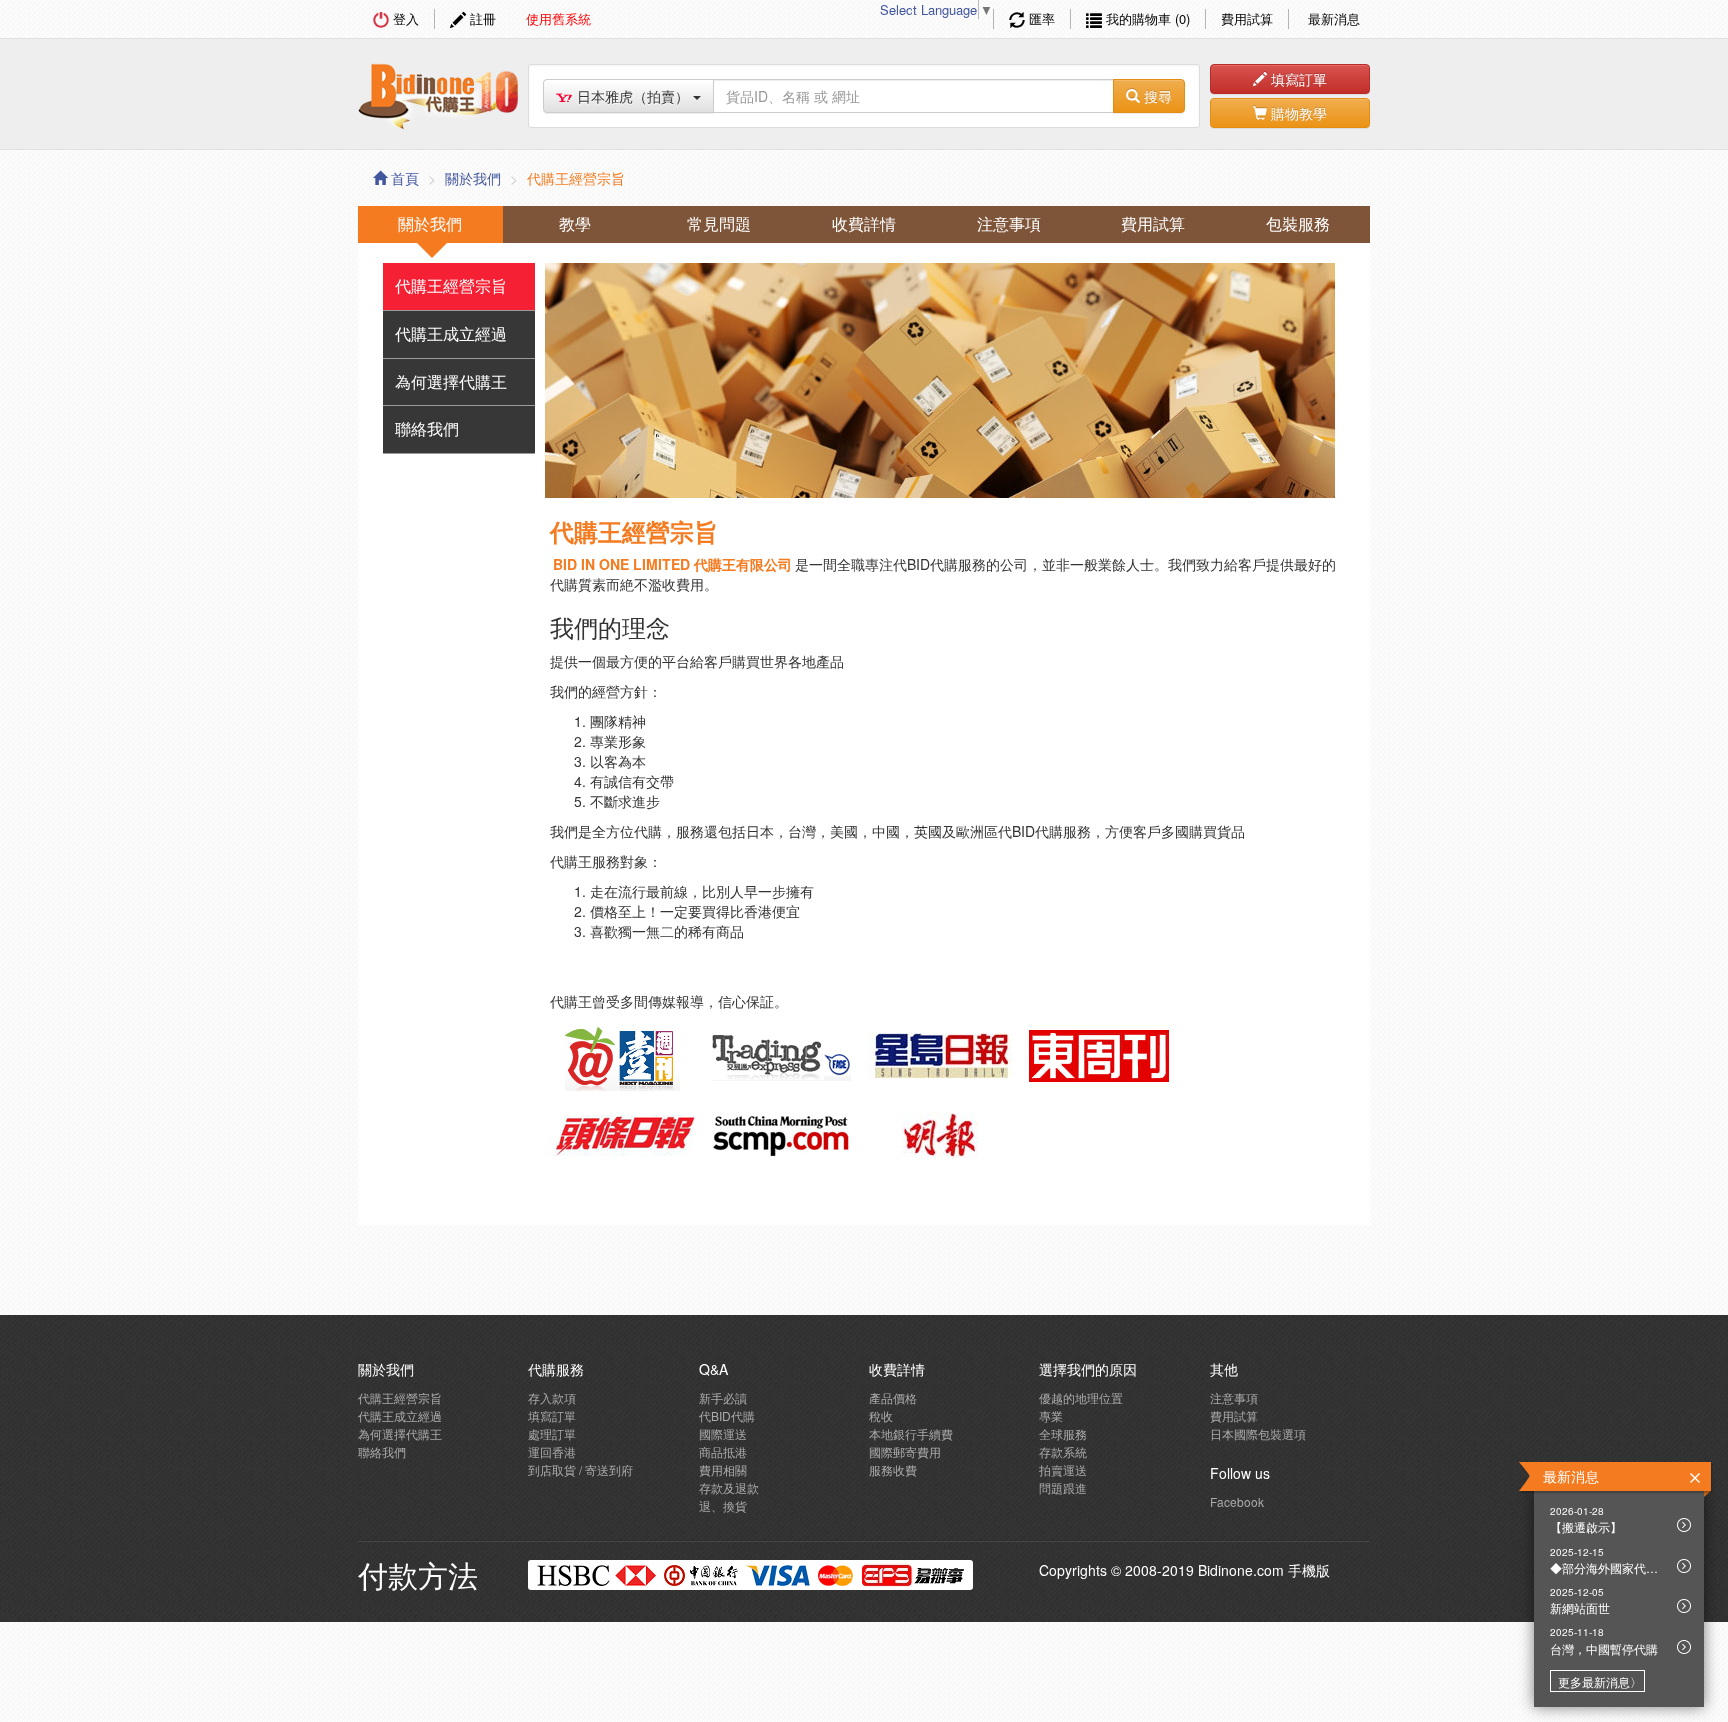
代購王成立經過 (451, 333)
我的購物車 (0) (1146, 18)
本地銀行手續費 (911, 1433)
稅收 (881, 1415)
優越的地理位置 (1081, 1397)
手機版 (1309, 1570)
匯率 (1040, 18)
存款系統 (1063, 1451)
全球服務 (1063, 1433)
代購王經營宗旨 (451, 285)
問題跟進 (1063, 1487)
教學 (575, 223)
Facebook (1237, 1501)
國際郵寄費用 (905, 1451)
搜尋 (1156, 96)
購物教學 (1297, 113)
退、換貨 (723, 1505)
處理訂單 (552, 1433)
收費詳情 (864, 223)
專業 (1051, 1415)
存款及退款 (729, 1487)
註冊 (481, 18)
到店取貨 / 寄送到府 (580, 1469)
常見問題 (719, 223)
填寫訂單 (1297, 79)
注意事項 (1009, 223)
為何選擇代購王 (451, 381)
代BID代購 (727, 1415)
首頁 (403, 178)
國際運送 (723, 1433)
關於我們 (473, 178)
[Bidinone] (438, 91)
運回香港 (552, 1451)
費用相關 (723, 1469)
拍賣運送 (1063, 1469)
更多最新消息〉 (1600, 1681)
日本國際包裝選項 (1258, 1433)
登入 (404, 18)
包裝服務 (1298, 223)
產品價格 (893, 1397)
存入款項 (552, 1397)
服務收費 (893, 1469)
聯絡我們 (427, 428)
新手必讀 (723, 1397)
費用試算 (1247, 18)
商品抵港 (723, 1451)
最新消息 (1332, 18)
